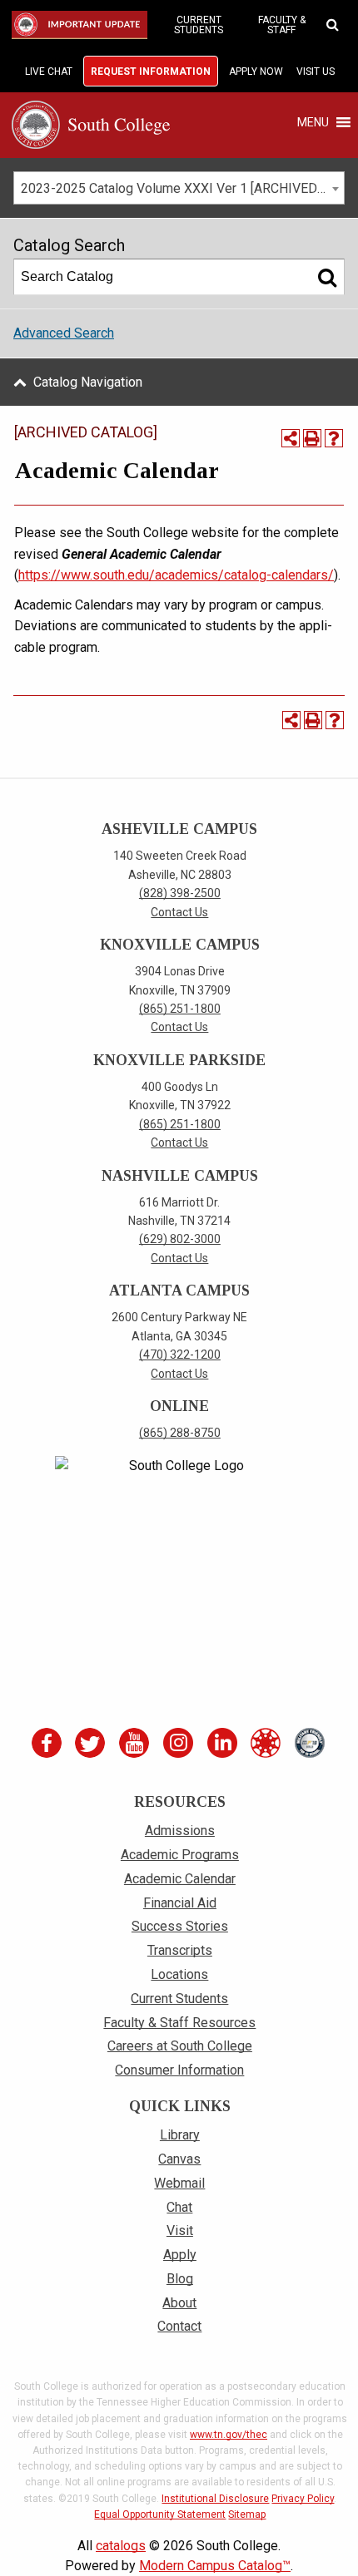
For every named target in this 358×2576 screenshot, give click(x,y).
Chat (179, 2207)
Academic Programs (180, 1855)
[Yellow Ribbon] (312, 1743)
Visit (180, 2231)
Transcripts (180, 1950)
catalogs (121, 2546)
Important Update (82, 25)
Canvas (179, 2159)
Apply (180, 2255)
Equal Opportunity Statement (160, 2514)
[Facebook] (48, 1743)
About (179, 2303)
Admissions (180, 1831)
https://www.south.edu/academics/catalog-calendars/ (176, 575)
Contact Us (179, 912)
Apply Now (256, 72)
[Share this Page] (291, 438)
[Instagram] (179, 1743)
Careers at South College (180, 2046)
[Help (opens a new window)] (334, 438)
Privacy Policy (303, 2499)
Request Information (151, 72)
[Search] (327, 277)
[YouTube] (136, 1743)
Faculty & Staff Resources (179, 2023)
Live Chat (49, 72)
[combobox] (179, 188)
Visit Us (316, 72)
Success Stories (180, 1926)
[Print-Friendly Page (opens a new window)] (312, 438)
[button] (313, 122)
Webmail (179, 2183)
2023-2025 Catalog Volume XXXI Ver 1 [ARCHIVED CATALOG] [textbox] (182, 188)
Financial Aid (180, 1903)
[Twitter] (92, 1743)
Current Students (199, 25)
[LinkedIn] (224, 1743)
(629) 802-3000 (180, 1239)
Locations (179, 1974)
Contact (179, 2326)
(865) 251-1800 (180, 1009)
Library (180, 2135)
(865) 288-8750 (180, 1433)
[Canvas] (268, 1743)
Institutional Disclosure (215, 2499)
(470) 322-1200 (180, 1355)
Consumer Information (179, 2070)
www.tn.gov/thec (229, 2435)
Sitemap (247, 2514)
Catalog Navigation (88, 382)
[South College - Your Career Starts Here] (91, 123)
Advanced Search (64, 333)
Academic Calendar (180, 1879)
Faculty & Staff (282, 25)
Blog (180, 2279)
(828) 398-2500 (180, 893)
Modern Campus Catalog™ (215, 2566)
